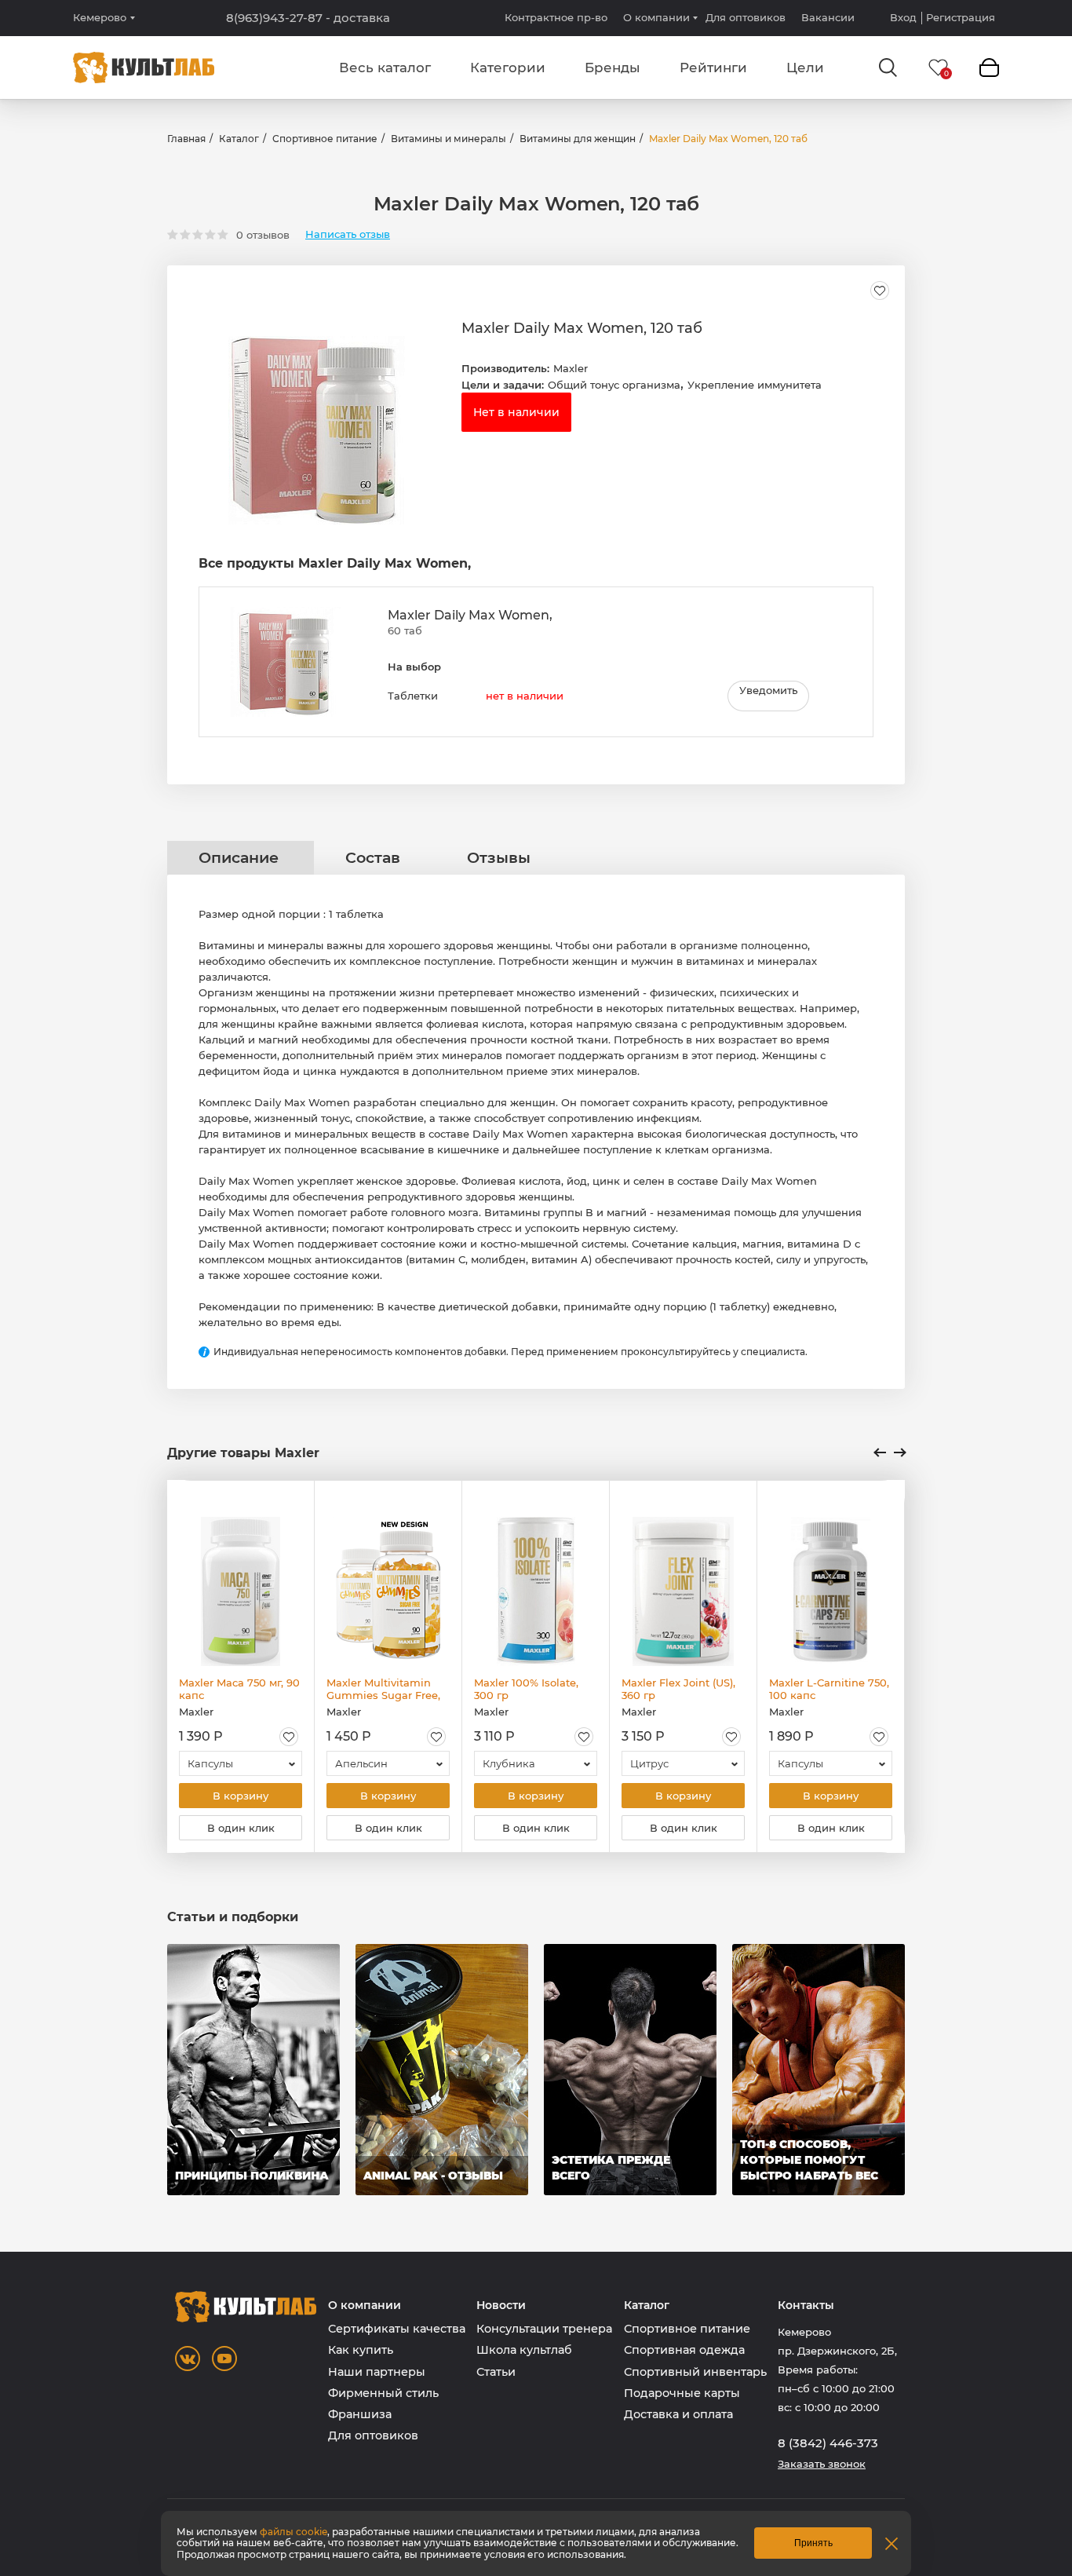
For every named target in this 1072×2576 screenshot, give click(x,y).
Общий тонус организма (614, 385)
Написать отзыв (348, 234)
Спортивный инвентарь (695, 2372)
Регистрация (961, 18)
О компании (656, 17)
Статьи (496, 2372)
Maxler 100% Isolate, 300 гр (526, 1689)
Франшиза (360, 2414)
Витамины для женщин (578, 139)
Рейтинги (713, 68)
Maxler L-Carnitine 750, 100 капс (829, 1689)
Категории (508, 68)
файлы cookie (294, 2532)
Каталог (239, 139)
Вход (903, 18)
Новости (501, 2306)
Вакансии (828, 17)
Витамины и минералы (448, 139)
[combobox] (241, 1763)
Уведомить (768, 690)
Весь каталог (385, 68)
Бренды (613, 68)
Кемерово (100, 18)
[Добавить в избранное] (880, 290)
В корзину (241, 1796)
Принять (813, 2543)
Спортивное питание (325, 139)
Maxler (571, 368)
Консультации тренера (544, 2329)
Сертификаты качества (397, 2329)
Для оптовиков (746, 17)
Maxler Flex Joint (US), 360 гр (678, 1689)
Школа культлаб (524, 2350)
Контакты (806, 2306)
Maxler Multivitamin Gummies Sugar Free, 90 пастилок (383, 1689)
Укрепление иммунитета (755, 385)
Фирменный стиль (383, 2393)
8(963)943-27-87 (308, 18)
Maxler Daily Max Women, (470, 615)
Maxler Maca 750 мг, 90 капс (239, 1689)
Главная (186, 139)
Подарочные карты (682, 2393)
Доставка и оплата (678, 2414)
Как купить (361, 2350)
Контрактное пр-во (556, 17)
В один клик (241, 1828)
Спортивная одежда (684, 2350)
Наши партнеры (377, 2372)
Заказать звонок (822, 2464)
